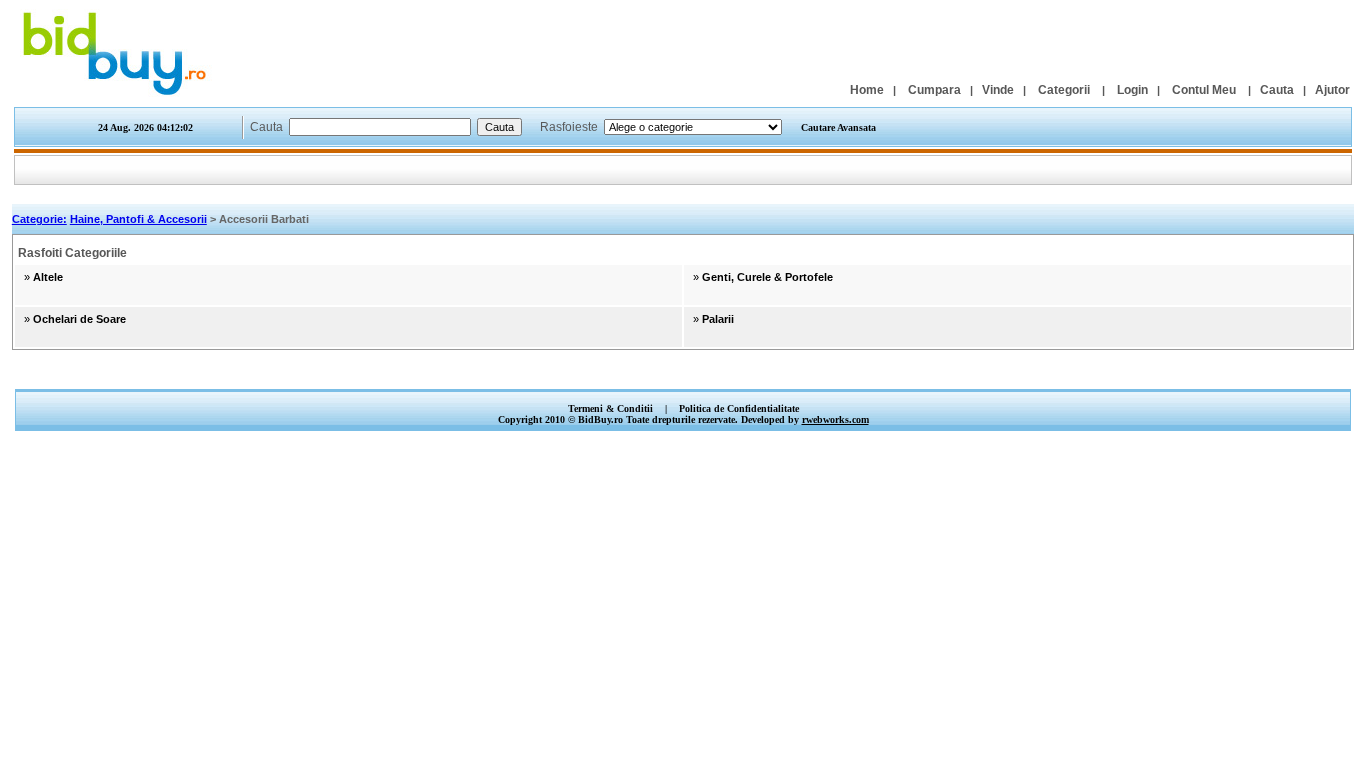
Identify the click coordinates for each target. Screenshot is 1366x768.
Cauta (1277, 90)
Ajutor (1332, 90)
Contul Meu (1204, 90)
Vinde (998, 90)
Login (1132, 90)
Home (867, 90)
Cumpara (934, 90)
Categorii (1064, 90)
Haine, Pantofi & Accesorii (138, 219)
